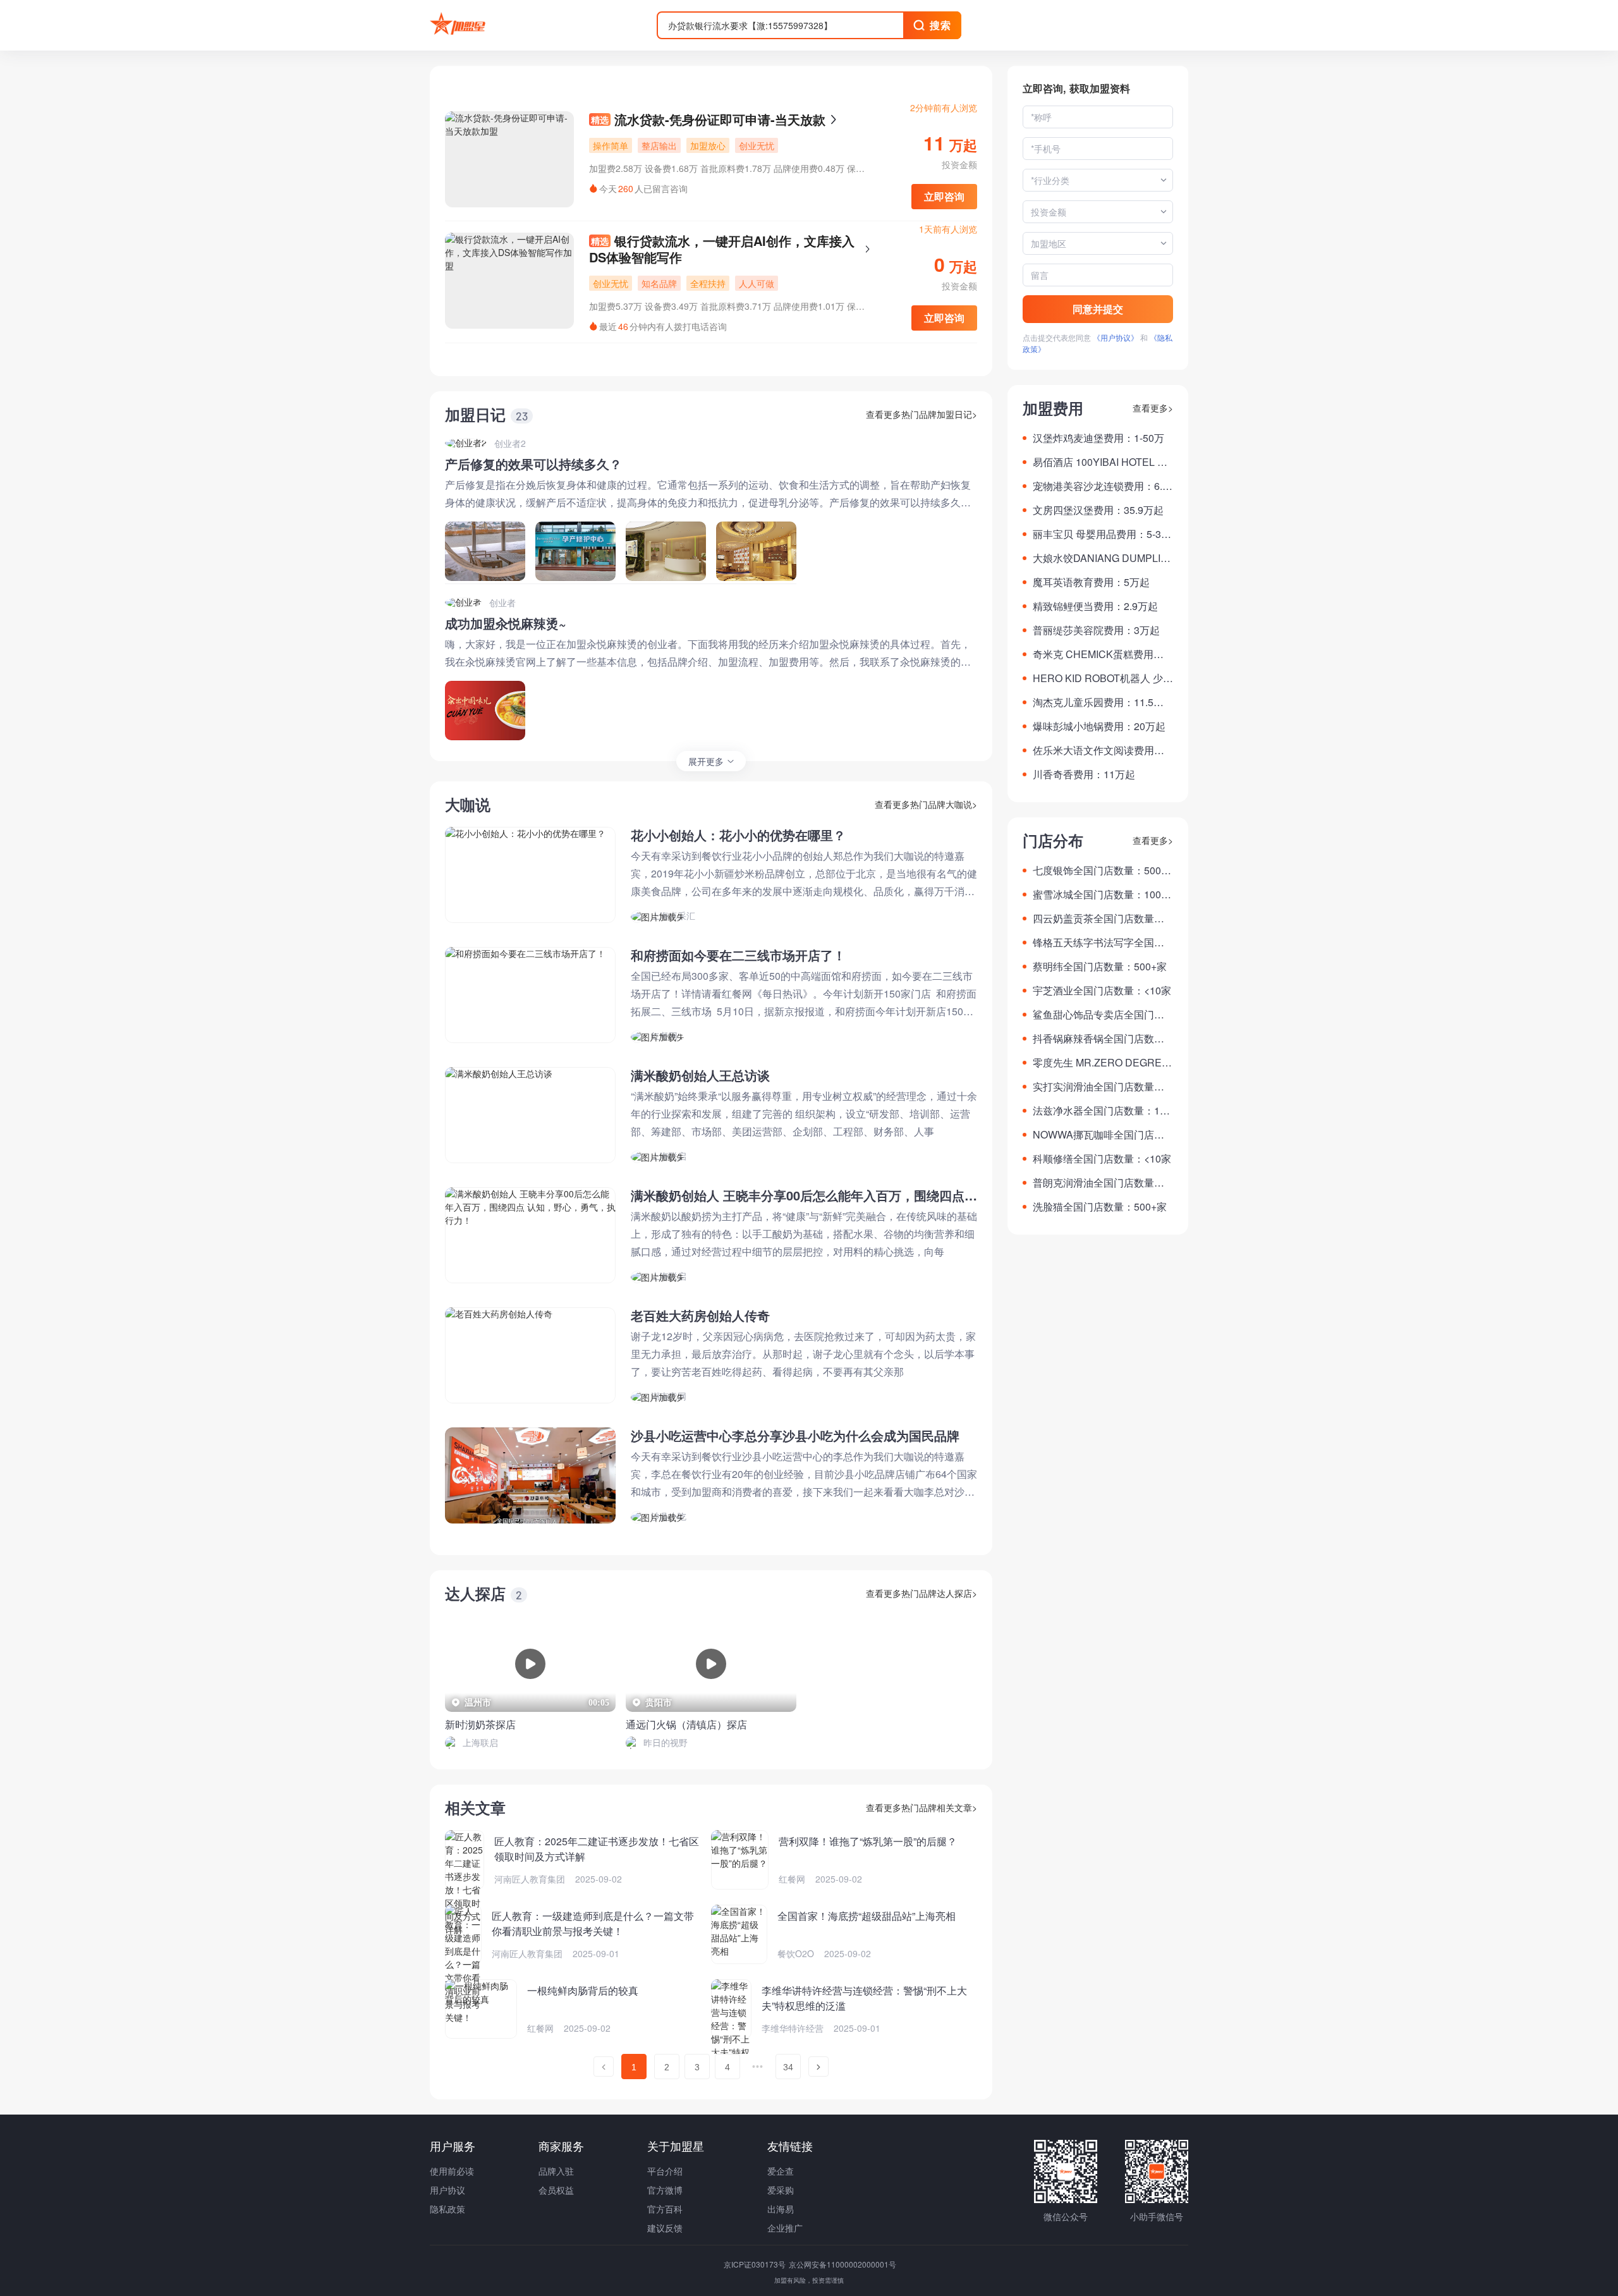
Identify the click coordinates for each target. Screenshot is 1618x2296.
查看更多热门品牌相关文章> (922, 1807)
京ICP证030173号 (756, 2264)
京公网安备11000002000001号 (842, 2264)
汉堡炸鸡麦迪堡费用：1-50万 (1098, 438)
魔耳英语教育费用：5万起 (1091, 582)
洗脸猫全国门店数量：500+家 (1100, 1206)
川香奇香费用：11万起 (1084, 774)
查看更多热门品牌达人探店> (922, 1593)
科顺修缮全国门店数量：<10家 (1102, 1158)
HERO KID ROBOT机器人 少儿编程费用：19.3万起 (1103, 678)
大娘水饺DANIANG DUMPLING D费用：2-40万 (1100, 558)
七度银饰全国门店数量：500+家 (1097, 870)
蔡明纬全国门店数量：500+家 (1100, 966)
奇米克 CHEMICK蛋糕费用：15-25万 (1101, 654)
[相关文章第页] (604, 2067)
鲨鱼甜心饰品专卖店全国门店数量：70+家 (1098, 1015)
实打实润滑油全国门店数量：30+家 (1101, 1087)
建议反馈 (665, 2228)
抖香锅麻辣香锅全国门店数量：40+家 (1093, 1039)
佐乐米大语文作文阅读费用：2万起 (1101, 750)
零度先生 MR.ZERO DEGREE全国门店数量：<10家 (1101, 1063)
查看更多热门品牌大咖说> (926, 804)
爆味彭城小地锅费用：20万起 (1099, 726)
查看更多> (1153, 408)
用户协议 (447, 2190)
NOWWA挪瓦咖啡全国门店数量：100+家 (1098, 1135)
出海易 (781, 2209)
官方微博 (665, 2190)
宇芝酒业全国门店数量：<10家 (1102, 990)
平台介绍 (665, 2171)
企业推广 (785, 2228)
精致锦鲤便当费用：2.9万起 (1095, 606)
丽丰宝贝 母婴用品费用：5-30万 (1100, 534)
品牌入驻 (556, 2171)
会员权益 (556, 2190)
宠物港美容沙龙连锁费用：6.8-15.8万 (1102, 486)
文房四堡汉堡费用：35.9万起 (1098, 510)
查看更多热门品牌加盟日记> (922, 414)
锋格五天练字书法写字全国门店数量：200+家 (1098, 943)
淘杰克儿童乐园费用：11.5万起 (1098, 702)
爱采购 (781, 2190)
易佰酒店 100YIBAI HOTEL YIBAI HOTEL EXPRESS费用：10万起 (1103, 462)
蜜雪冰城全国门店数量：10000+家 (1103, 895)
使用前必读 (452, 2171)
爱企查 (781, 2171)
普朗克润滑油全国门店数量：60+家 (1101, 1183)
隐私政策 (447, 2209)
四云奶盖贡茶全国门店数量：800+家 (1101, 919)
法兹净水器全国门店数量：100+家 (1102, 1111)
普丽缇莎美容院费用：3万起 (1096, 630)
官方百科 (665, 2209)
